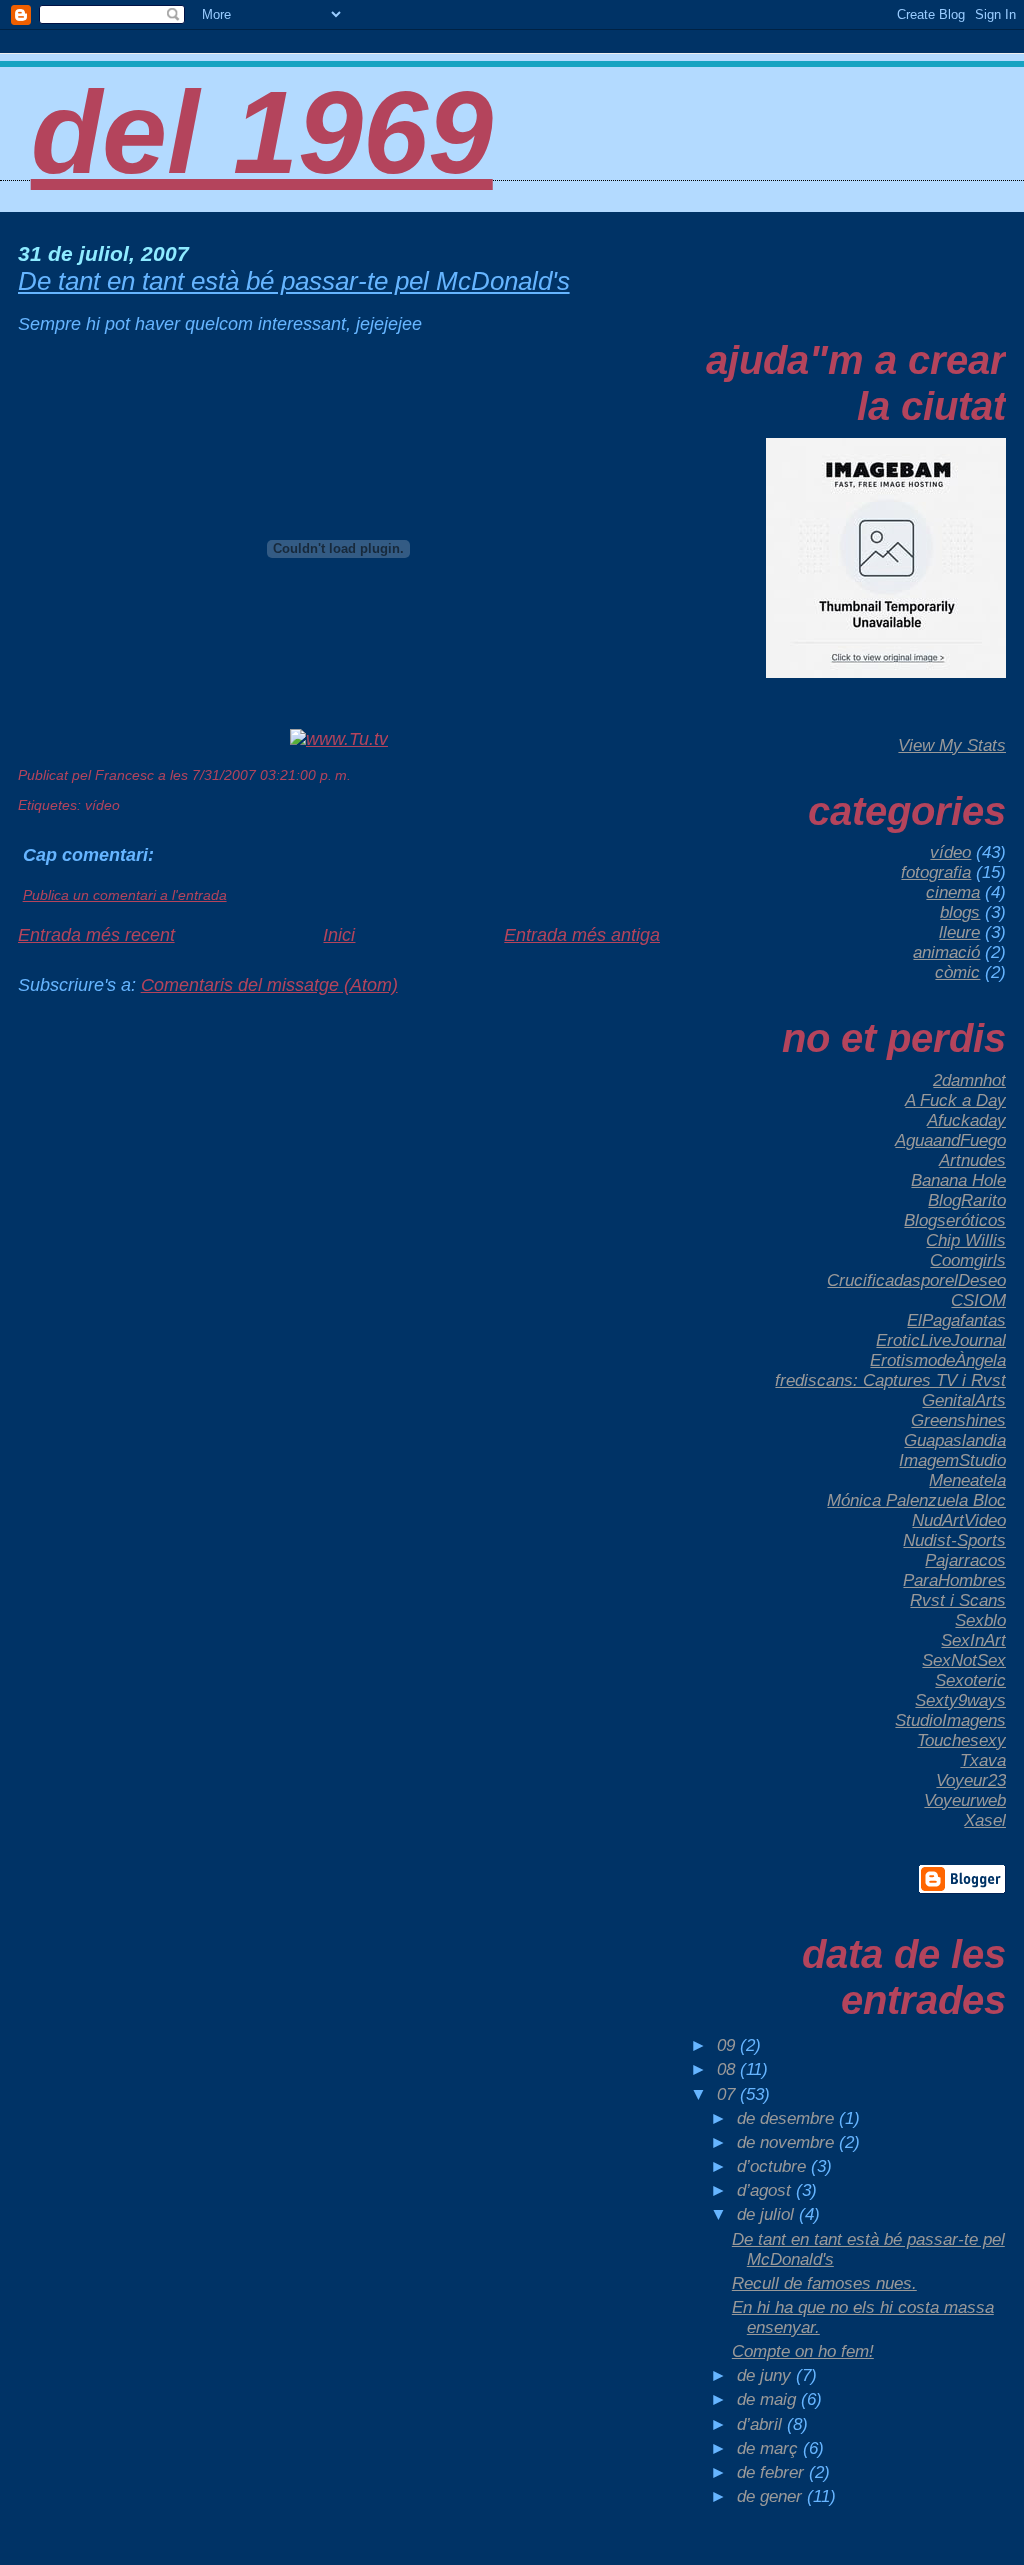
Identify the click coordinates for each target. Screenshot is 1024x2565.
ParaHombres (954, 1580)
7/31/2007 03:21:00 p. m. (271, 775)
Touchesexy (961, 1740)
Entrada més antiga (582, 935)
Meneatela (967, 1480)
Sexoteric (970, 1680)
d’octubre (774, 2166)
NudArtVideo (959, 1520)
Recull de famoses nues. (824, 2283)
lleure (959, 932)
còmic (957, 972)
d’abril (762, 2424)
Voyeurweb (965, 1800)
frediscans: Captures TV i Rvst (890, 1380)
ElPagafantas (956, 1320)
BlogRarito (967, 1200)
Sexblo (980, 1620)
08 (728, 2069)
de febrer (773, 2472)
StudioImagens (950, 1720)
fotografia (936, 872)
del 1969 (262, 133)
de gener (772, 2496)
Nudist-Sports (954, 1540)
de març (770, 2448)
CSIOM (978, 1300)
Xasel (985, 1820)
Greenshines (958, 1420)
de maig (769, 2399)
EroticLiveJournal (941, 1340)
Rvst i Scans (958, 1600)
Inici (339, 935)
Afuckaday (966, 1120)
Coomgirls (968, 1260)
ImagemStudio (952, 1460)
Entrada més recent (96, 935)
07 (728, 2094)
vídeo (102, 805)
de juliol (768, 2214)
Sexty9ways (960, 1700)
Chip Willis (966, 1240)
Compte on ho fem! (803, 2351)
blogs (960, 912)
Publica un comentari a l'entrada (125, 895)
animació (946, 952)
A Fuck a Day (955, 1100)
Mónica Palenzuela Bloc (916, 1500)
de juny (766, 2375)
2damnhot (969, 1080)
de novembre (788, 2142)
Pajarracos (965, 1560)
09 (728, 2045)
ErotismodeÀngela (938, 1360)
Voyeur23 (971, 1780)
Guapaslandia (955, 1440)
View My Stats (952, 745)
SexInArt (973, 1640)
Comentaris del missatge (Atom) (269, 985)
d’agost (766, 2190)
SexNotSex (964, 1660)
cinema (953, 892)
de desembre (788, 2118)
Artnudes (972, 1160)
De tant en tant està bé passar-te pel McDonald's (294, 281)
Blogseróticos (955, 1220)
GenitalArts (964, 1400)
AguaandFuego (950, 1140)
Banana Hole (958, 1180)
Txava (983, 1760)
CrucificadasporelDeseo (916, 1280)
